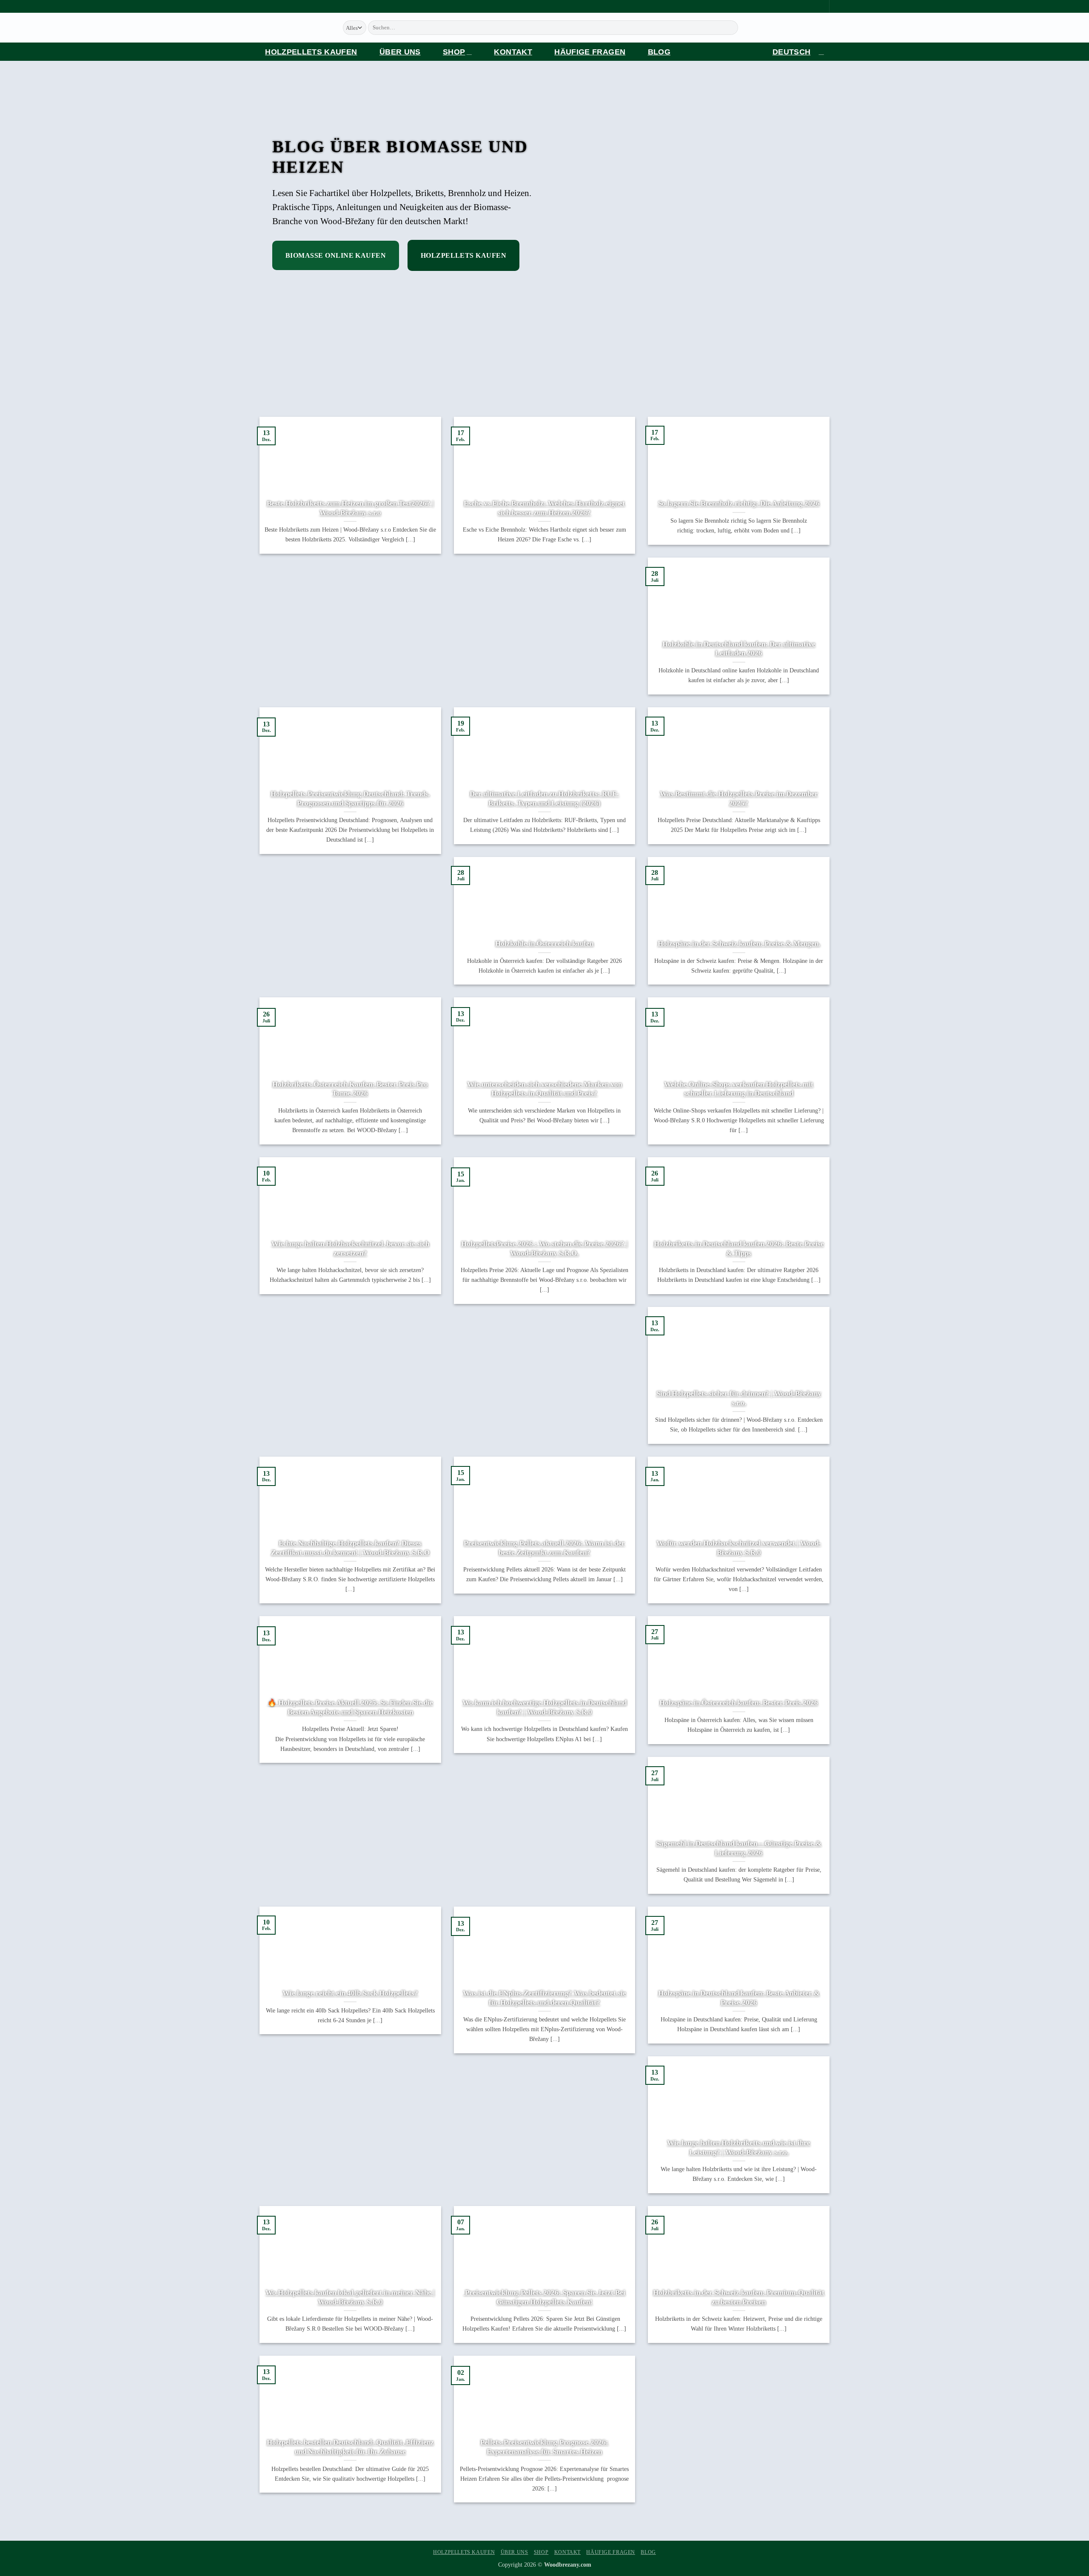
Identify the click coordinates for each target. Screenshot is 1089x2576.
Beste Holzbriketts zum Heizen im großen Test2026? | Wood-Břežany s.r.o (350, 508)
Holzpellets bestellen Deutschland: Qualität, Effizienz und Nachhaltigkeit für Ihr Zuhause (350, 2447)
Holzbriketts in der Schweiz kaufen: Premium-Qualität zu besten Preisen (739, 2297)
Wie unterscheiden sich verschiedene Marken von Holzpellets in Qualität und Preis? (544, 1089)
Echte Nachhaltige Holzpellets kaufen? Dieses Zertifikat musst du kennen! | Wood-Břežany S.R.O (350, 1548)
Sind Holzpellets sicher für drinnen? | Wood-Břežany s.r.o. (739, 1398)
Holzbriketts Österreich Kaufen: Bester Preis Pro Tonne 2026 (350, 1089)
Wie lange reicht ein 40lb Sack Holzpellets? (350, 1993)
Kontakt (513, 52)
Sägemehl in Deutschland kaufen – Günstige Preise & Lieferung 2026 (739, 1848)
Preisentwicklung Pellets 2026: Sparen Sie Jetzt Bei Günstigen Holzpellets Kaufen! (544, 2297)
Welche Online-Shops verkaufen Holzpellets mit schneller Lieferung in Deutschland (739, 1089)
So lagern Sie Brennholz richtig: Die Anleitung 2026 (739, 503)
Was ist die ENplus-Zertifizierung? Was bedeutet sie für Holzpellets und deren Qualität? (544, 1998)
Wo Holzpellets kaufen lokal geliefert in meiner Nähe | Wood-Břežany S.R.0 (350, 2297)
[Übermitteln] (739, 28)
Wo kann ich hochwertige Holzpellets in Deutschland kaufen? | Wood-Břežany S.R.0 (544, 1707)
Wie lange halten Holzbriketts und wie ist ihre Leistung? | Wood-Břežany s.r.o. (739, 2148)
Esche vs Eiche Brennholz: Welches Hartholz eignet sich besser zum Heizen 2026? (544, 508)
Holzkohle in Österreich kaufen (544, 944)
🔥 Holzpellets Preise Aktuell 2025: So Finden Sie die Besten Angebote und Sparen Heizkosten (350, 1707)
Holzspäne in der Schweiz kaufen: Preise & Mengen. (739, 944)
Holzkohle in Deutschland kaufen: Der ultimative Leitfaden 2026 (739, 649)
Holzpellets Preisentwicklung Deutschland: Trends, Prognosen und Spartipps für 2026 (350, 798)
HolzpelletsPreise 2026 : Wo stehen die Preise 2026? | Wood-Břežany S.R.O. (544, 1248)
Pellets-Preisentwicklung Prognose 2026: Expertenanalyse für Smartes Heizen (544, 2447)
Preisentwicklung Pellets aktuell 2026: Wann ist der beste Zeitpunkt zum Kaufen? (544, 1548)
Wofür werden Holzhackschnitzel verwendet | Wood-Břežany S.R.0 (739, 1548)
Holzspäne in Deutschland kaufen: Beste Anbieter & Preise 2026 (739, 1998)
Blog (659, 52)
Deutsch (791, 52)
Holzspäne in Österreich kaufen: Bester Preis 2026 (739, 1703)
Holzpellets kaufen (311, 52)
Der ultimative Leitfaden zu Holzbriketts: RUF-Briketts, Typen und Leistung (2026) (544, 798)
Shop (454, 52)
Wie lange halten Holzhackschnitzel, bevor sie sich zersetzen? (350, 1248)
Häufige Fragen (590, 52)
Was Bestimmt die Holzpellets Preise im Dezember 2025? (739, 798)
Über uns (400, 52)
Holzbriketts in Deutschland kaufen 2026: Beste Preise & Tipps (739, 1248)
